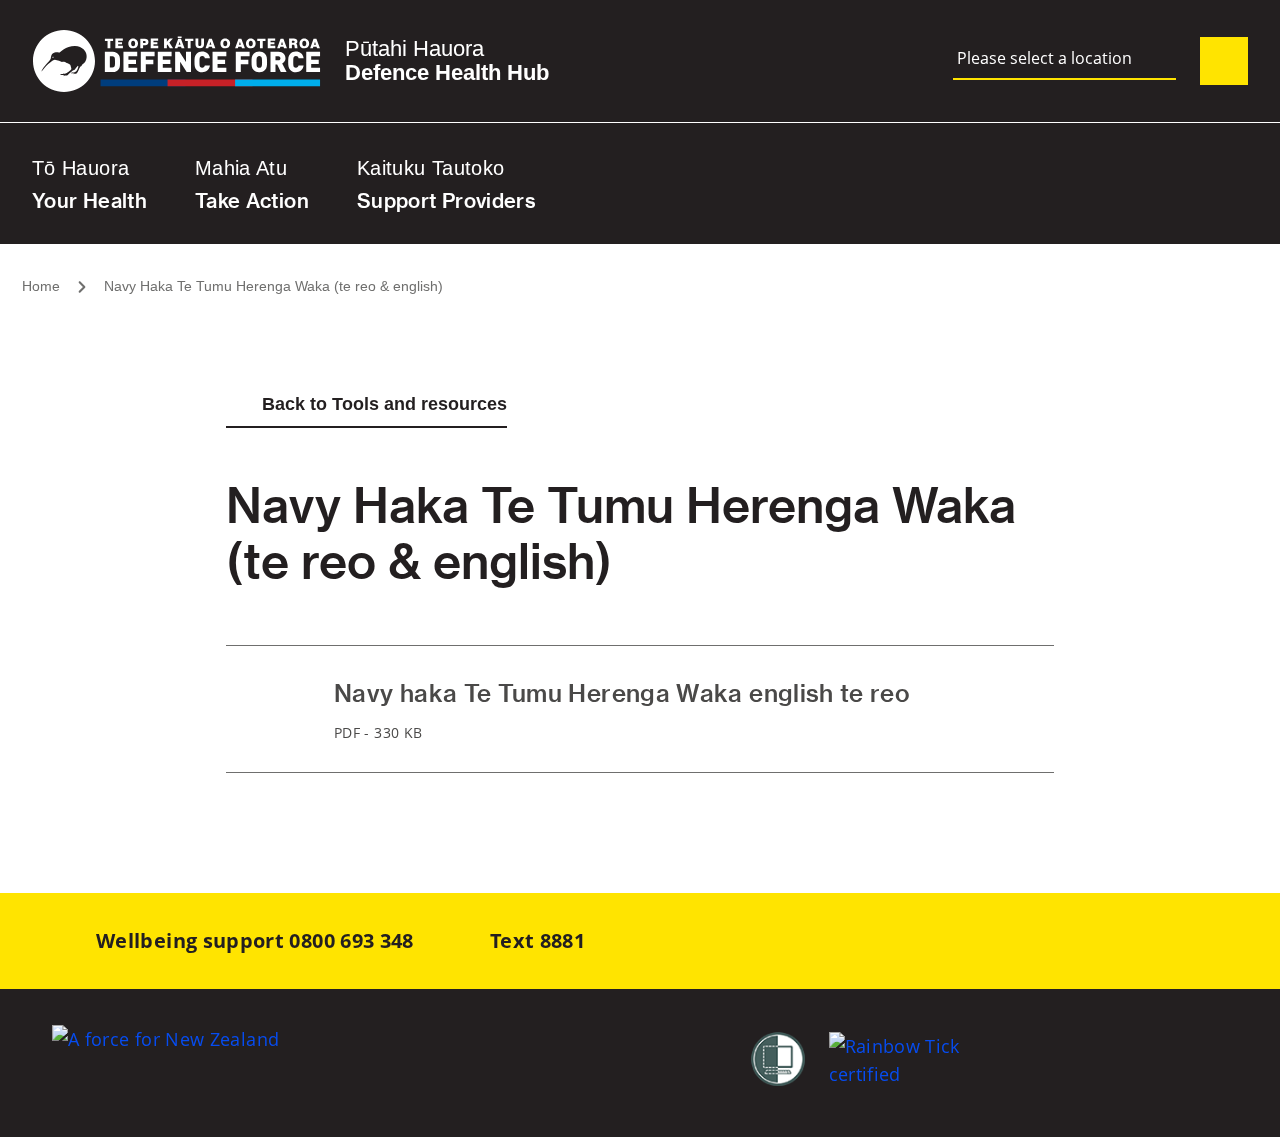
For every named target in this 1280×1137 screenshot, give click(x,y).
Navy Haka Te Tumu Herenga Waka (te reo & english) (273, 286)
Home (41, 286)
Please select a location (1044, 58)
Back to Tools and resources (384, 404)
